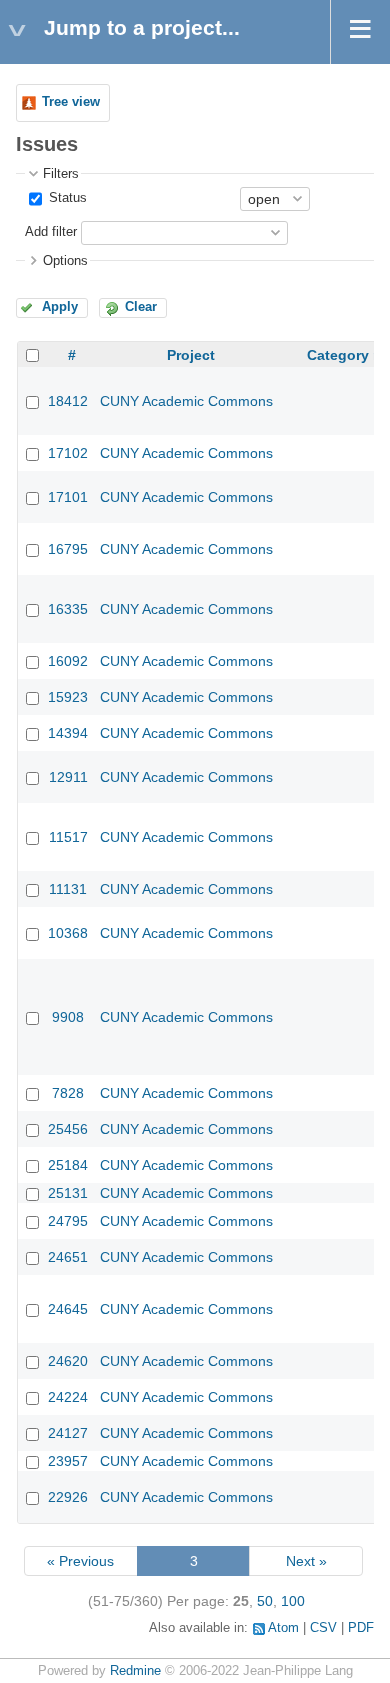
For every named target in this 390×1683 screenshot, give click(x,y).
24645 (68, 1309)
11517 (68, 837)
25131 (68, 1193)
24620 (68, 1361)
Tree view (71, 102)
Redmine (135, 1671)
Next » (306, 1561)
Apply (60, 307)
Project (191, 355)
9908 (68, 1017)
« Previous (80, 1561)
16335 (68, 609)
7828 (68, 1093)
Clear (141, 307)
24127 (68, 1433)
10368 (68, 933)
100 (293, 1601)
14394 (68, 733)
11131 (68, 889)
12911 (68, 777)
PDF (361, 1628)
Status (66, 198)
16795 (68, 549)
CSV (323, 1628)
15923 (68, 697)
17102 (68, 453)
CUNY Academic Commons (186, 401)
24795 (68, 1221)
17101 (68, 497)
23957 (68, 1461)
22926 (68, 1497)
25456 (68, 1129)
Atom (283, 1628)
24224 (68, 1397)
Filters (61, 174)
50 (265, 1601)
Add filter (51, 232)
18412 (68, 401)
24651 (68, 1257)
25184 (68, 1165)
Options (65, 261)
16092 (68, 661)
